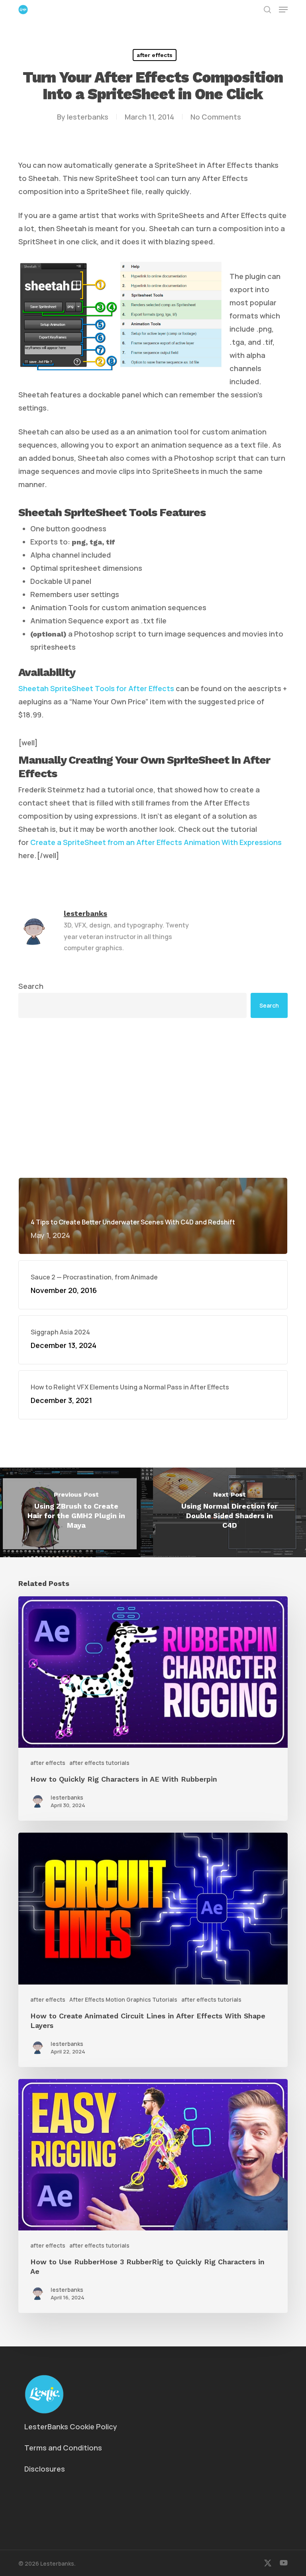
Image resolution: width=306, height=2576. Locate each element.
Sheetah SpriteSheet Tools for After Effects (96, 688)
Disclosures (45, 2469)
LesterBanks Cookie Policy (71, 2427)
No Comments (216, 117)
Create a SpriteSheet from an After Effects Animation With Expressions (156, 842)
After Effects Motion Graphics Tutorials (123, 1999)
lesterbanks (88, 117)
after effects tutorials (99, 1763)
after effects (155, 55)
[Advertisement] (153, 1098)
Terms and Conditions (63, 2448)
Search (31, 986)
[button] (283, 10)
